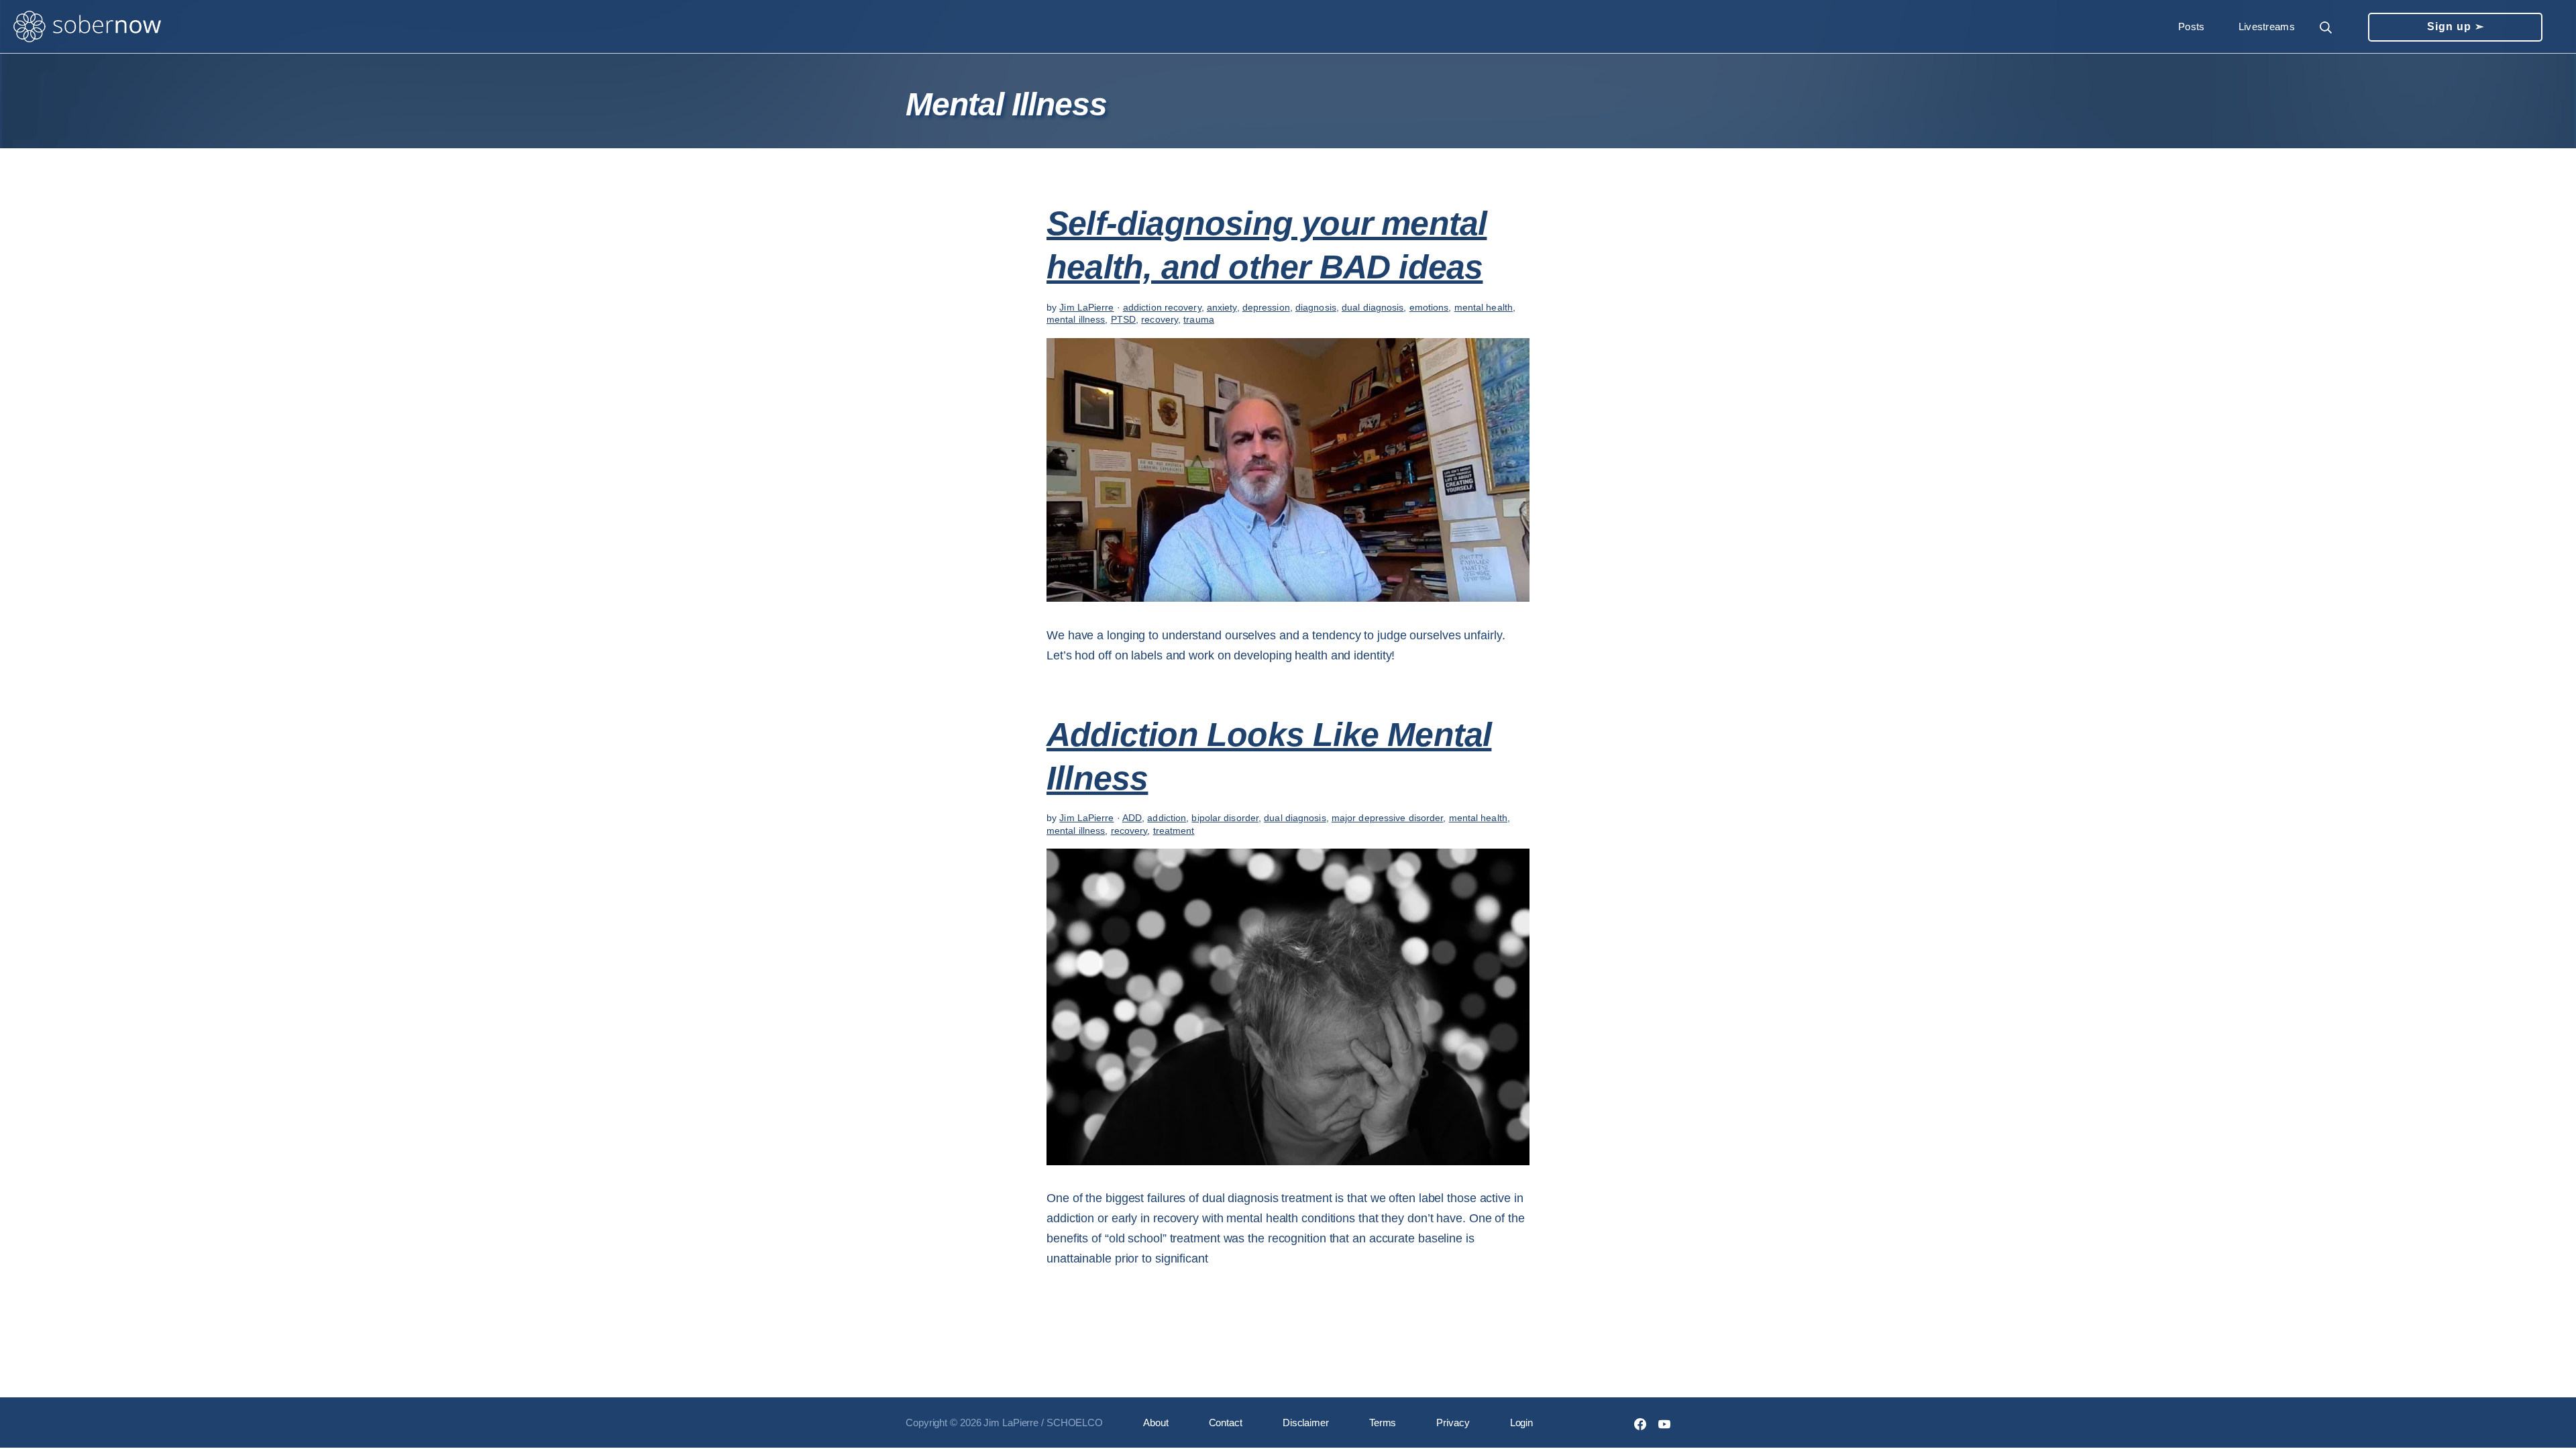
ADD (1132, 818)
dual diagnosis (1373, 307)
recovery (1160, 319)
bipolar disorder (1225, 818)
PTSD (1123, 319)
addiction (1167, 818)
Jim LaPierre (1086, 307)
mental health (1484, 307)
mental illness (1076, 319)
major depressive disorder (1388, 818)
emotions (1429, 307)
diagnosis (1316, 307)
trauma (1199, 319)
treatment (1174, 830)
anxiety (1222, 307)
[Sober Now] (87, 27)
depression (1266, 307)
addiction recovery (1162, 307)
